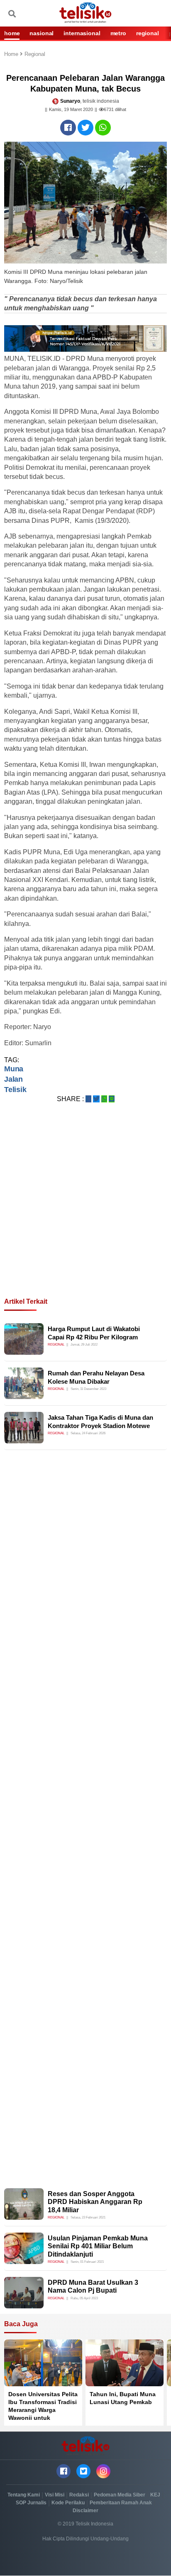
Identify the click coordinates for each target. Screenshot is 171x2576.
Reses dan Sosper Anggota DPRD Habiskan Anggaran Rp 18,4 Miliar (95, 2202)
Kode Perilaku (68, 2503)
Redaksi (79, 2495)
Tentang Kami (24, 2495)
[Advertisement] (85, 1210)
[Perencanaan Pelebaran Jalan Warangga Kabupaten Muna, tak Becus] (68, 128)
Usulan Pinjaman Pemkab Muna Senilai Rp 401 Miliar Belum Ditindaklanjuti (98, 2246)
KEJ (155, 2495)
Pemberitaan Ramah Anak (121, 2503)
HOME (12, 33)
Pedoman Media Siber (120, 2495)
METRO (118, 33)
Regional (35, 54)
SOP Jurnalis (31, 2503)
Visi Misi (55, 2495)
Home (12, 54)
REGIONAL (148, 33)
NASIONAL (42, 33)
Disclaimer (85, 2511)
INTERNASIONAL (82, 33)
